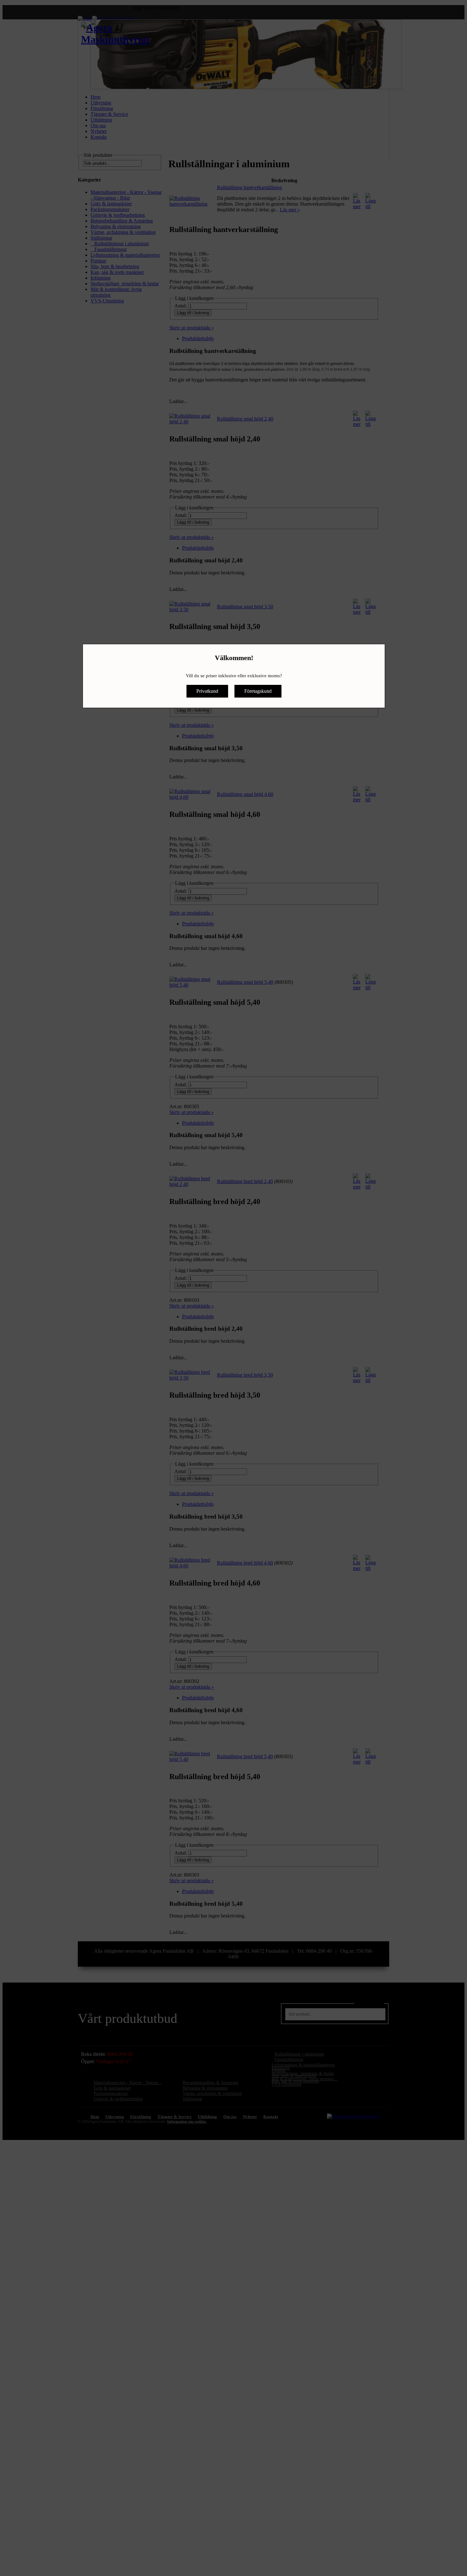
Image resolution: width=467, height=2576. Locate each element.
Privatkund (207, 691)
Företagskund (258, 691)
